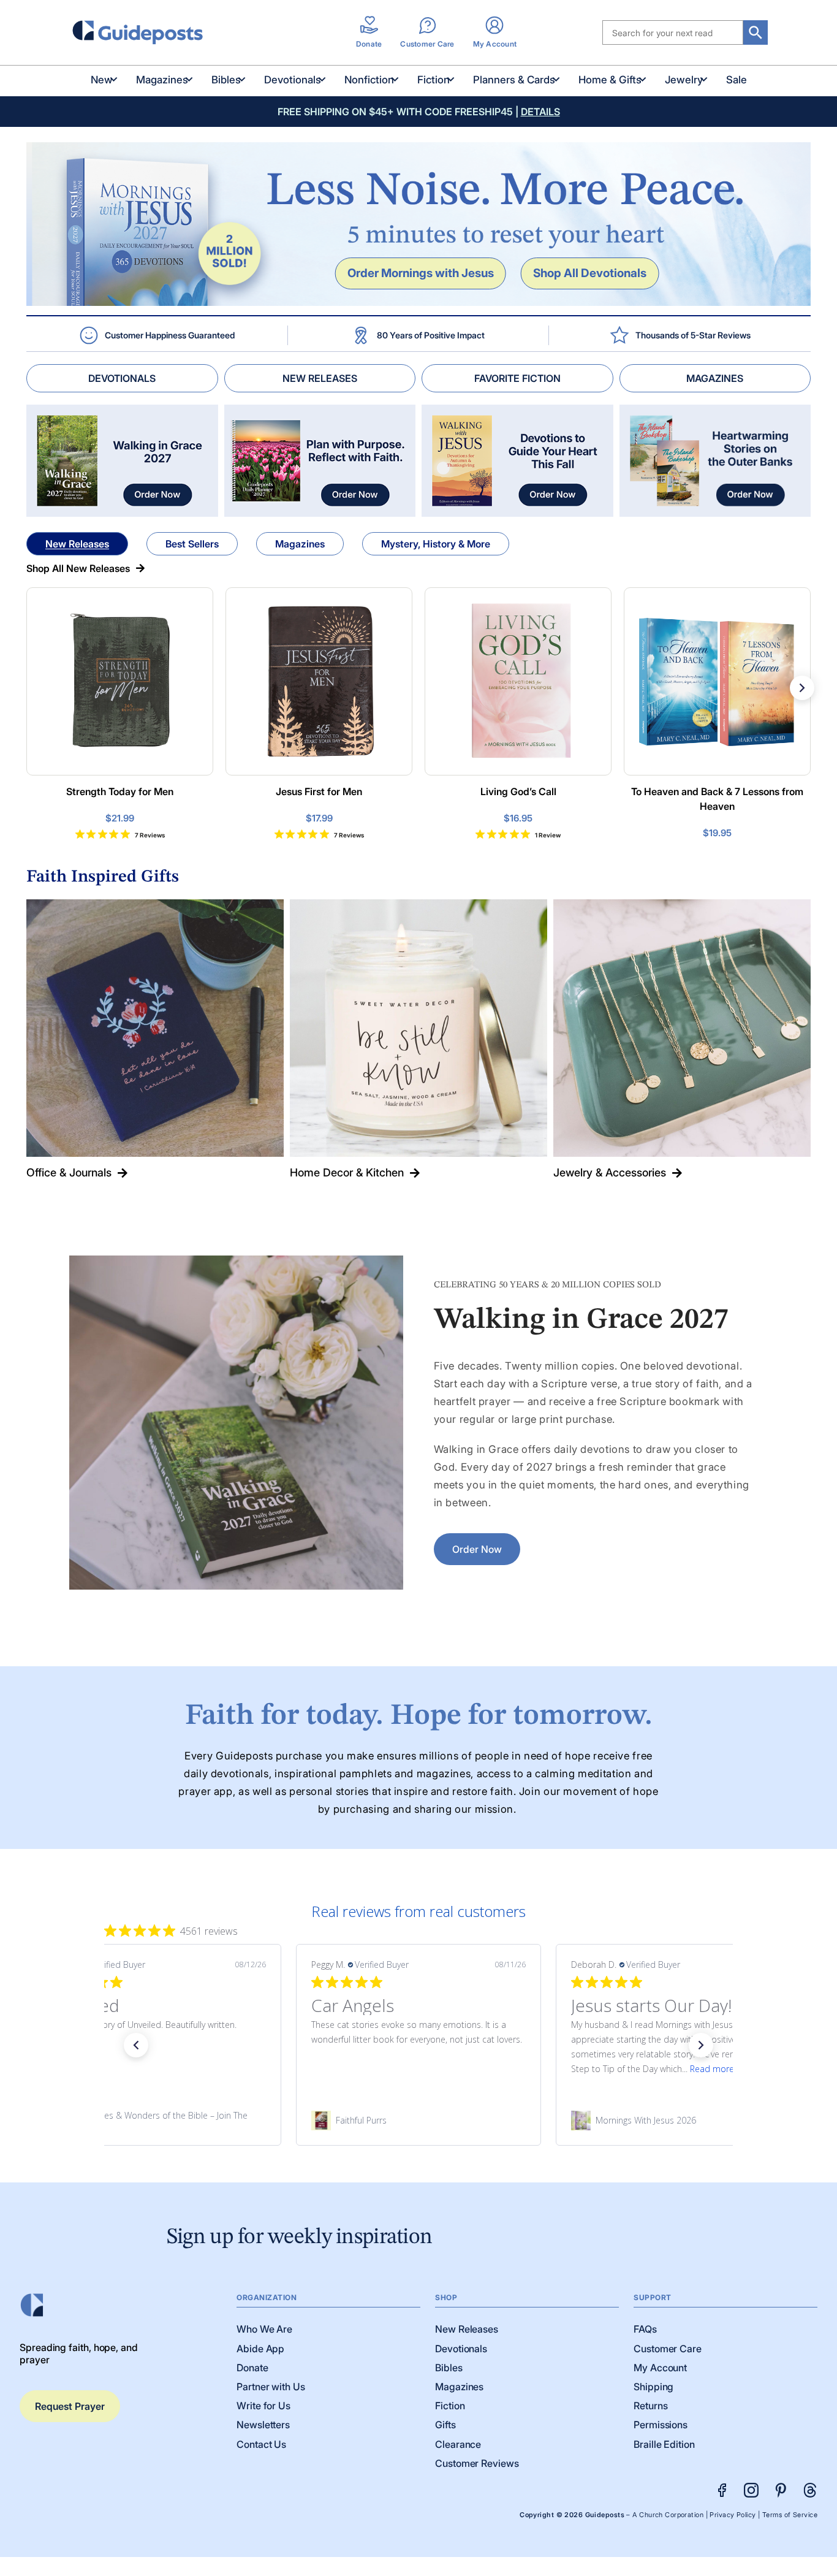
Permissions (661, 2425)
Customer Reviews (477, 2463)
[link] (159, 2121)
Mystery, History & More (436, 544)
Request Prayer (70, 2406)
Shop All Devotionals (590, 273)
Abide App (260, 2349)
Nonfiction (369, 80)
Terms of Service (790, 2515)
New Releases (77, 544)
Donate (252, 2368)
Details (540, 112)
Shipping (653, 2387)
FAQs (645, 2329)
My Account (660, 2368)
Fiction (434, 80)
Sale (737, 80)
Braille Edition (664, 2444)
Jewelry (684, 80)
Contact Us (261, 2444)
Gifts (445, 2425)
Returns (650, 2406)
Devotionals (293, 80)
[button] (136, 2045)
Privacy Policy (733, 2515)
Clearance (458, 2444)
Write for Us (263, 2406)
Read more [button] (452, 2069)
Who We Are (264, 2329)
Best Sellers (192, 544)
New (102, 80)
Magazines (162, 80)
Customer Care (668, 2349)
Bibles (226, 80)
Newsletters (263, 2425)
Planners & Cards (514, 80)
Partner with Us (271, 2387)
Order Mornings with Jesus (421, 273)
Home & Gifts (610, 80)
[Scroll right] (802, 688)
